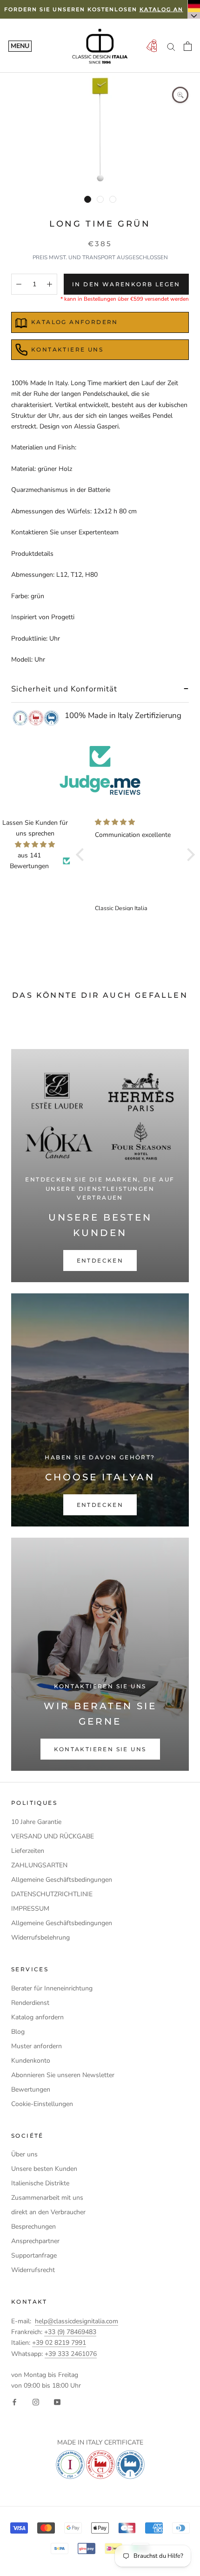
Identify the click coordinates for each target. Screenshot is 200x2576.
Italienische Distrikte (40, 2183)
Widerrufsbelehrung (40, 1937)
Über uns (24, 2154)
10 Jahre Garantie (36, 1822)
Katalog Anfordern (75, 322)
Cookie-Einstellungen (42, 2104)
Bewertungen (31, 2089)
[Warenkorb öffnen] (188, 46)
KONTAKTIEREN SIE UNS (100, 1749)
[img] (35, 844)
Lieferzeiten (28, 1851)
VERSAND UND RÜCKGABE (53, 1836)
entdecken (100, 1260)
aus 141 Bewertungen (29, 861)
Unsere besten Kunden (44, 2169)
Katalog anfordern (37, 2017)
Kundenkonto (31, 2061)
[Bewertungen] (100, 770)
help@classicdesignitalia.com (77, 2321)
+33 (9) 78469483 (70, 2332)
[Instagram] (36, 2401)
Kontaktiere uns (67, 349)
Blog (18, 2032)
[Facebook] (14, 2401)
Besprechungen (33, 2227)
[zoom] (180, 95)
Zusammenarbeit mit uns (47, 2198)
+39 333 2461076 (71, 2354)
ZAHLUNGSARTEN (39, 1865)
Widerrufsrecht (33, 2270)
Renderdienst (30, 2003)
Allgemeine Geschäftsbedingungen (62, 1880)
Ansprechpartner (35, 2241)
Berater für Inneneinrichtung (52, 1988)
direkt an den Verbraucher (48, 2212)
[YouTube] (57, 2401)
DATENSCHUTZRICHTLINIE (52, 1894)
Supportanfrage (34, 2255)
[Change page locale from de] (194, 9)
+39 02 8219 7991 (59, 2343)
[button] (82, 855)
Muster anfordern (37, 2046)
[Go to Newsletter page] (152, 46)
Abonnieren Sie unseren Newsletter (63, 2075)
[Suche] (171, 46)
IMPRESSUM (30, 1909)
